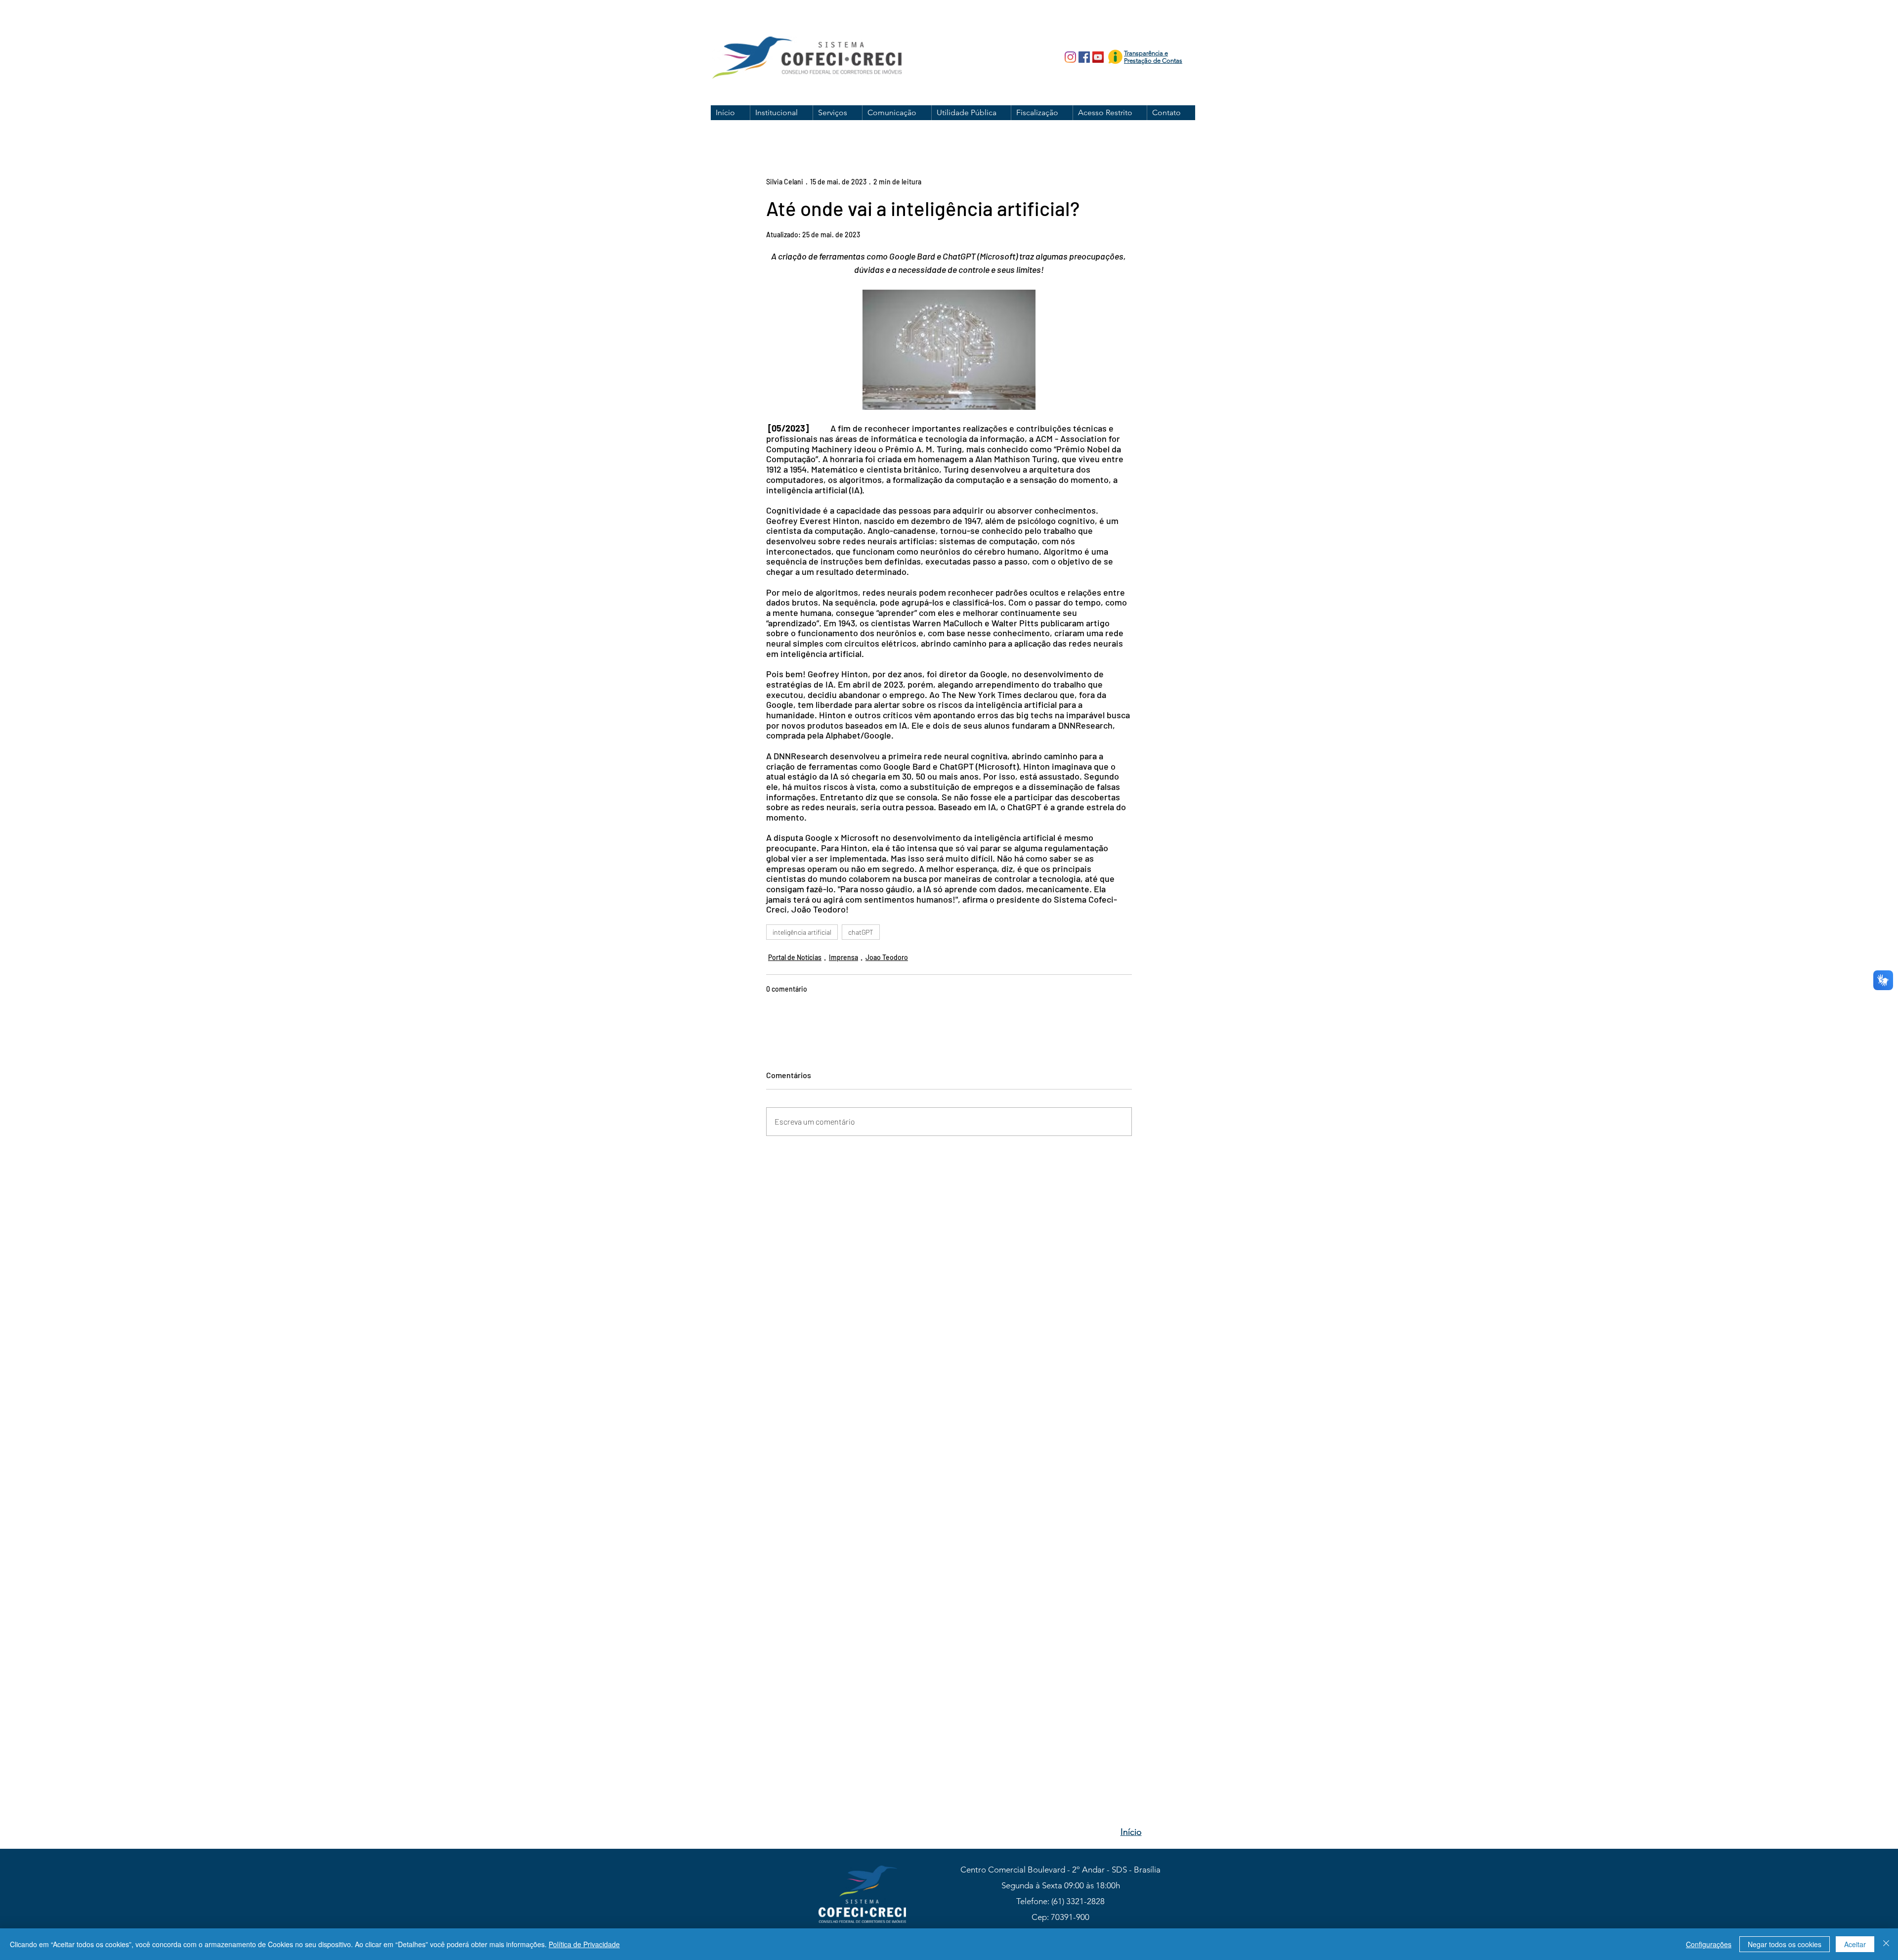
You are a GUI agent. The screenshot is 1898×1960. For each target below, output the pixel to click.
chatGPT (861, 932)
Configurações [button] (1709, 1944)
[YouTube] (1098, 57)
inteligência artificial (802, 932)
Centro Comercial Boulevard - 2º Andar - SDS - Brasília (1060, 1870)
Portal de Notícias (795, 957)
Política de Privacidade (584, 1944)
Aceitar (1855, 1944)
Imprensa (843, 957)
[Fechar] (1886, 1944)
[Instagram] (1070, 57)
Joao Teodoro (887, 957)
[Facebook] (1084, 57)
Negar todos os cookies (1785, 1944)
